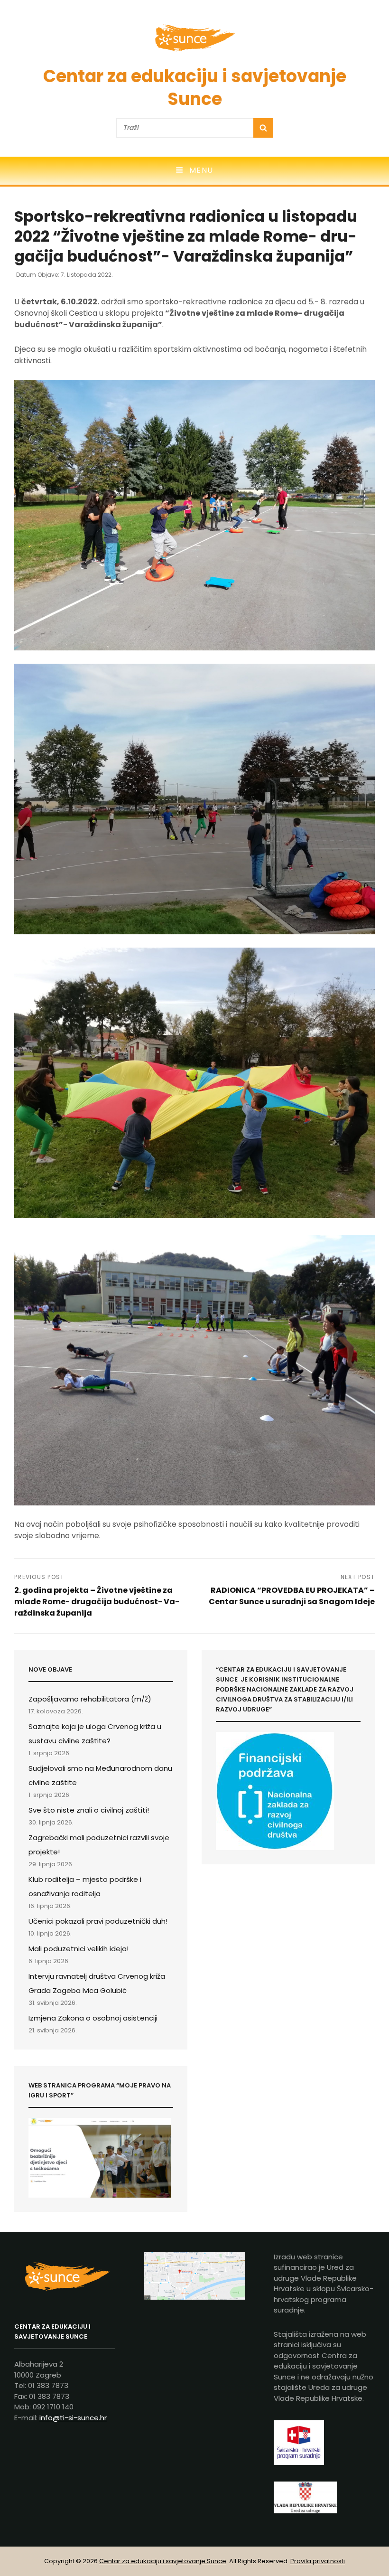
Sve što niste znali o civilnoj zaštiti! (89, 1810)
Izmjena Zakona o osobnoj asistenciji (93, 2018)
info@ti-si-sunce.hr (73, 2418)
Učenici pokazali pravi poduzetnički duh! (98, 1921)
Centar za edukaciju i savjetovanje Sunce (195, 88)
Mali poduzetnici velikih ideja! (79, 1949)
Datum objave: (65, 275)
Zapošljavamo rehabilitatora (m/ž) (90, 1699)
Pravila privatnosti (318, 2561)
